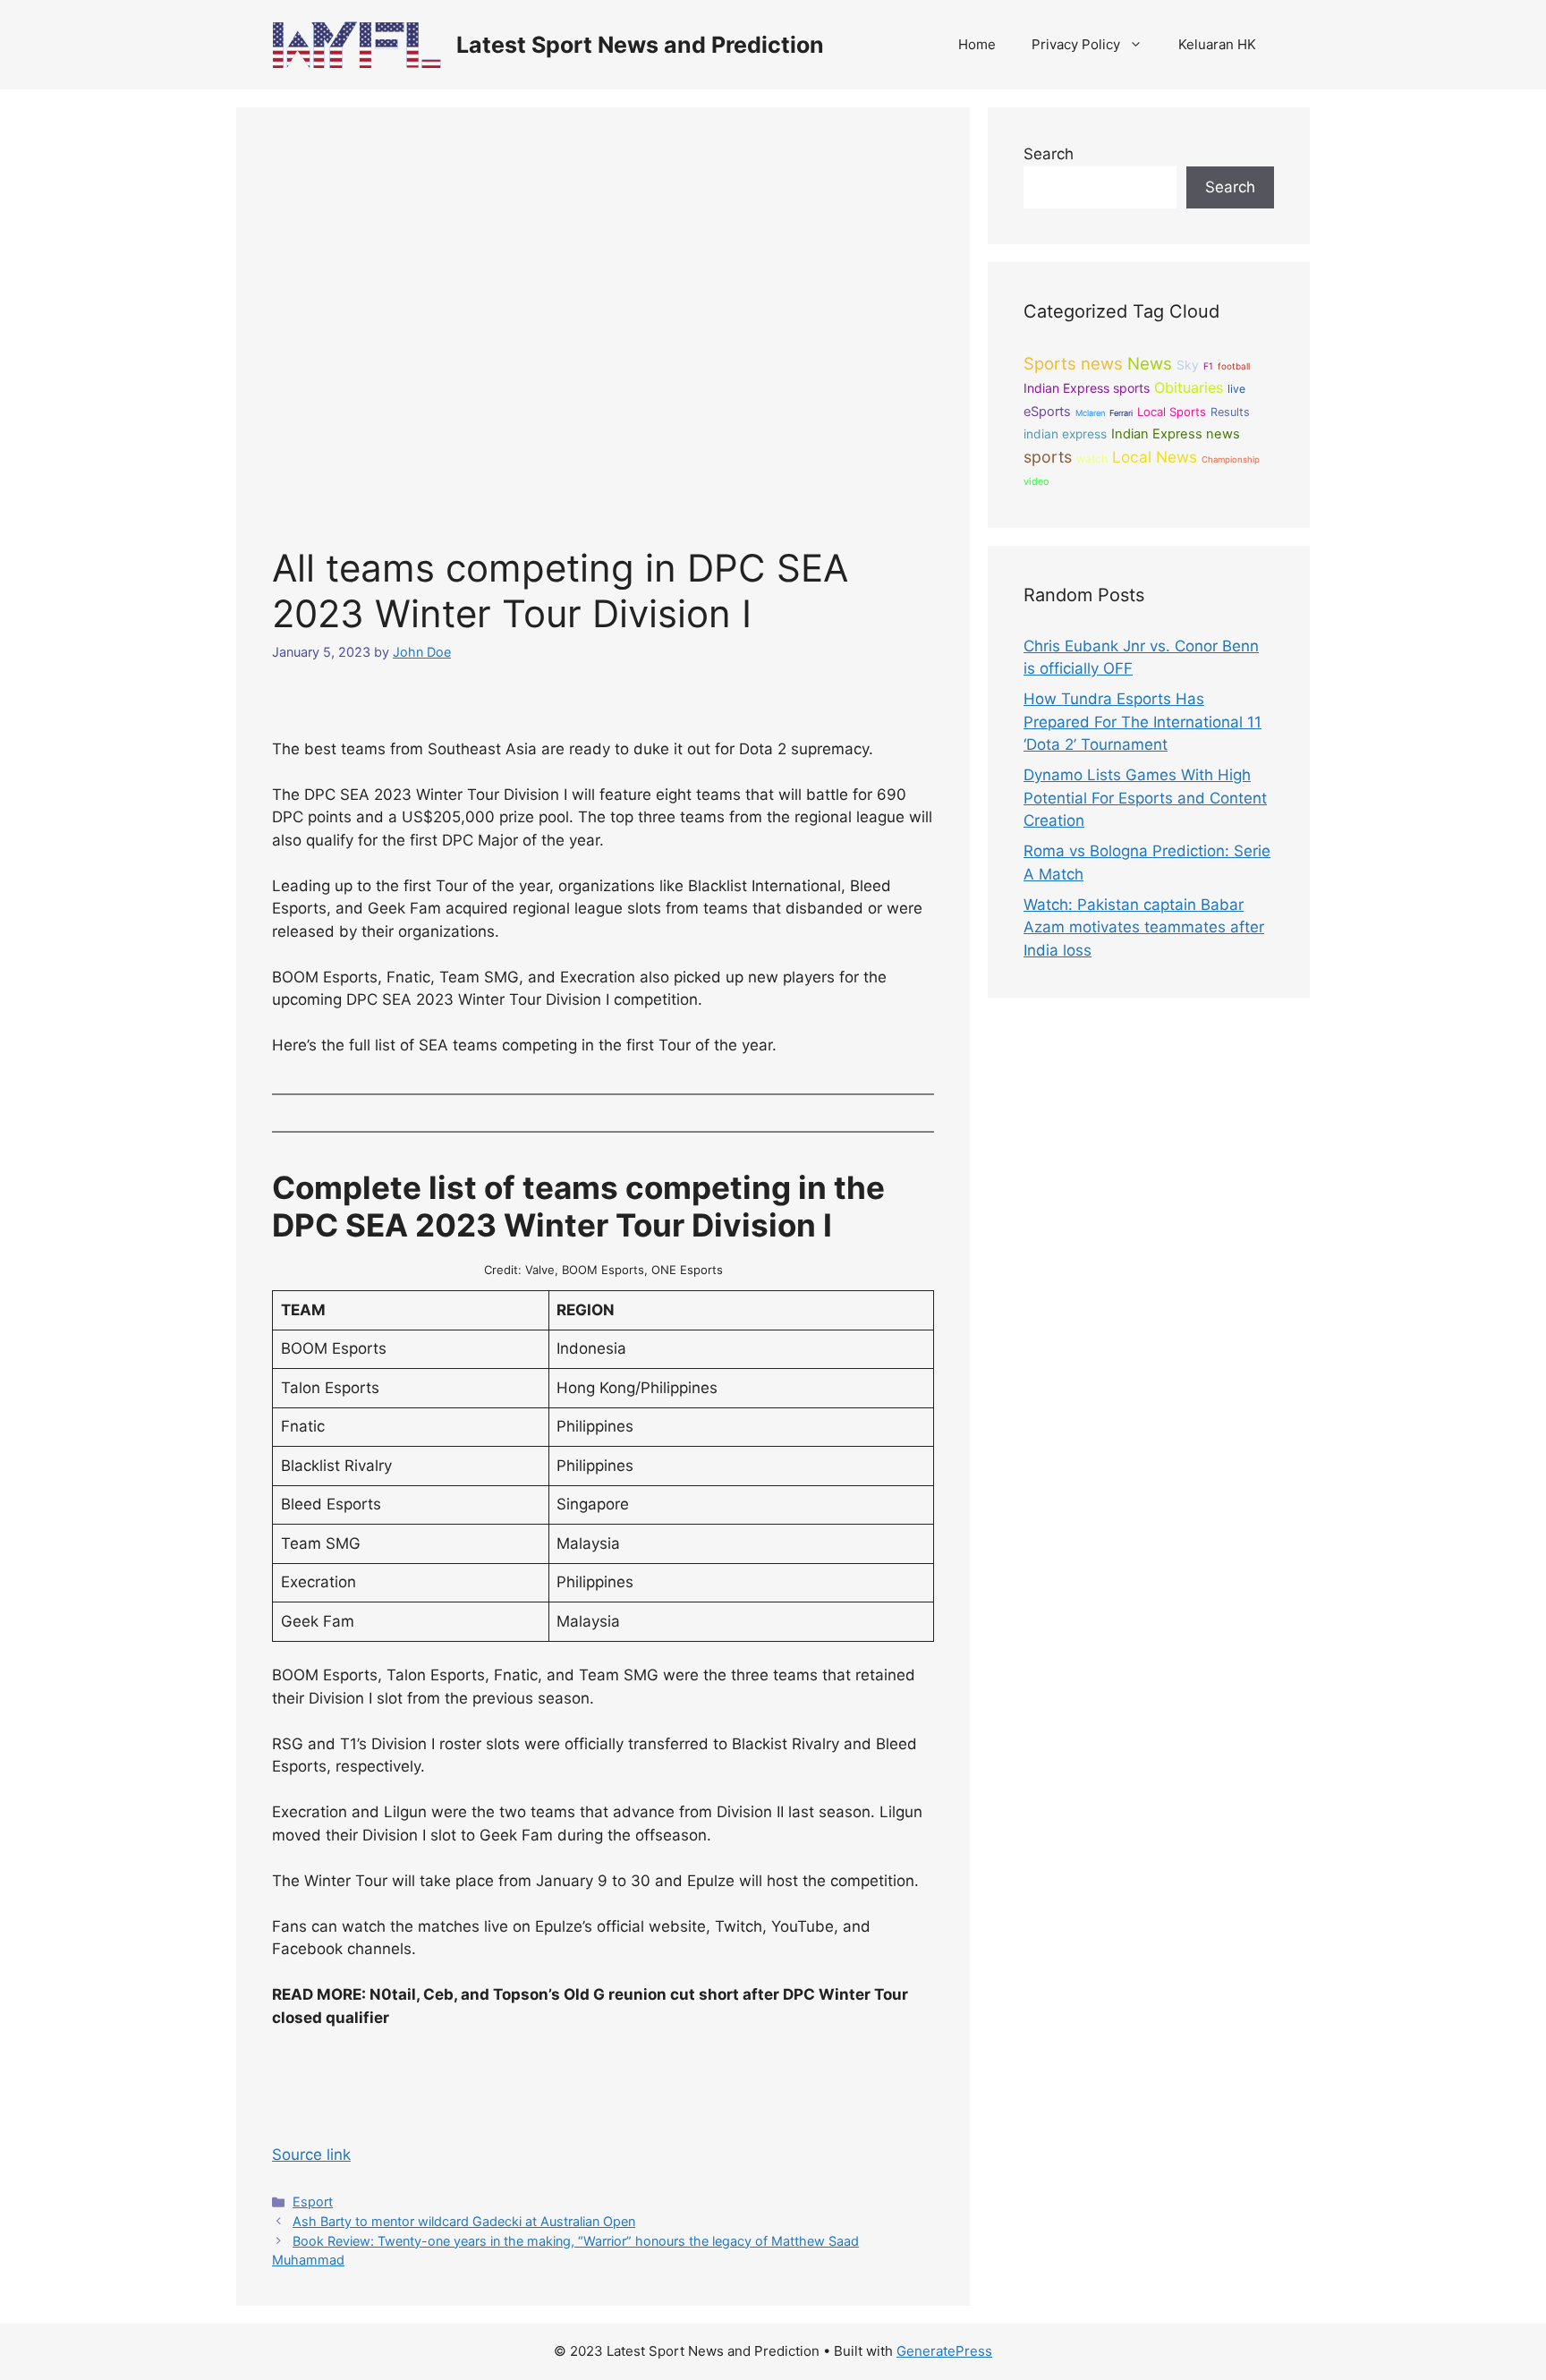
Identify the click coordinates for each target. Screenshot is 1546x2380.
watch (1092, 459)
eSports (1047, 412)
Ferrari (1121, 413)
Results (1230, 412)
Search (1049, 154)
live (1236, 389)
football (1234, 366)
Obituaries (1189, 387)
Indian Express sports (1087, 388)
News (1150, 364)
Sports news (1073, 363)
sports (1048, 457)
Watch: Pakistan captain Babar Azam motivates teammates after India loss (1144, 927)
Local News (1155, 457)
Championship (1231, 459)
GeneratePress (944, 2351)
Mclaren (1090, 413)
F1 (1208, 366)
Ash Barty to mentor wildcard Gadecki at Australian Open (464, 2221)
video (1036, 481)
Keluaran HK (1217, 44)
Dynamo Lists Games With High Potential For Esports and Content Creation (1145, 798)
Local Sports (1172, 412)
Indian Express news (1176, 434)
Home (977, 44)
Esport (313, 2201)
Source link (311, 2155)
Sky (1188, 365)
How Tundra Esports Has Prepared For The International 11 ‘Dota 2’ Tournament (1143, 722)
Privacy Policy (1076, 44)
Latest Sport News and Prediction (640, 45)
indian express (1065, 434)
